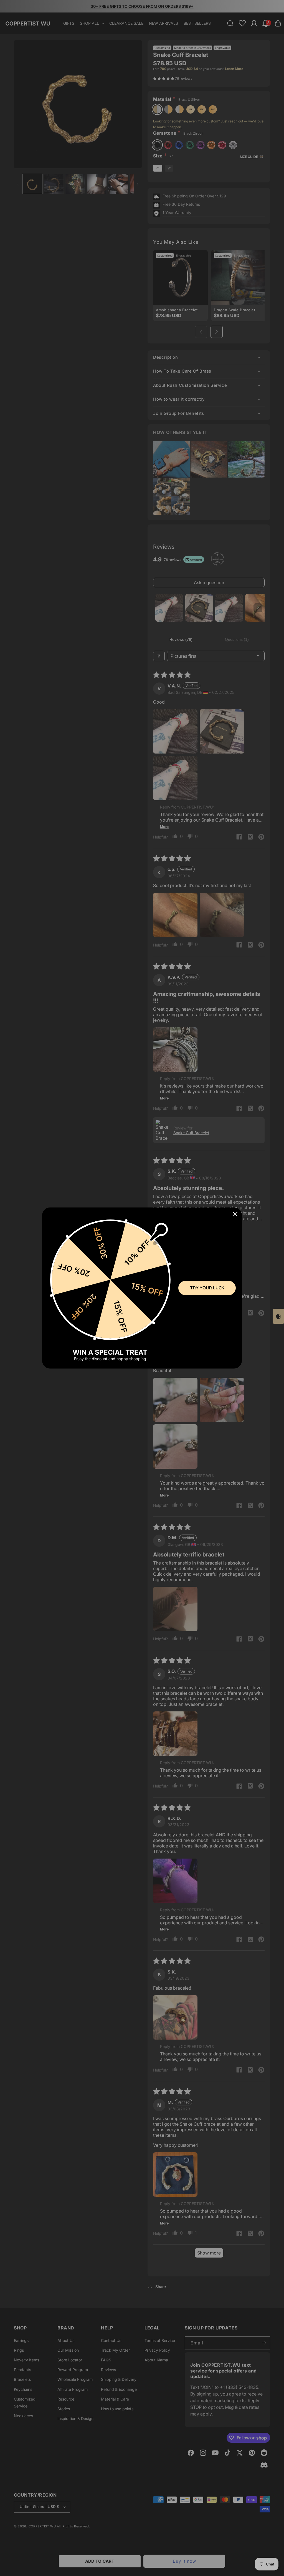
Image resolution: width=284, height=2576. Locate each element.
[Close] (235, 1214)
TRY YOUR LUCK (207, 1288)
